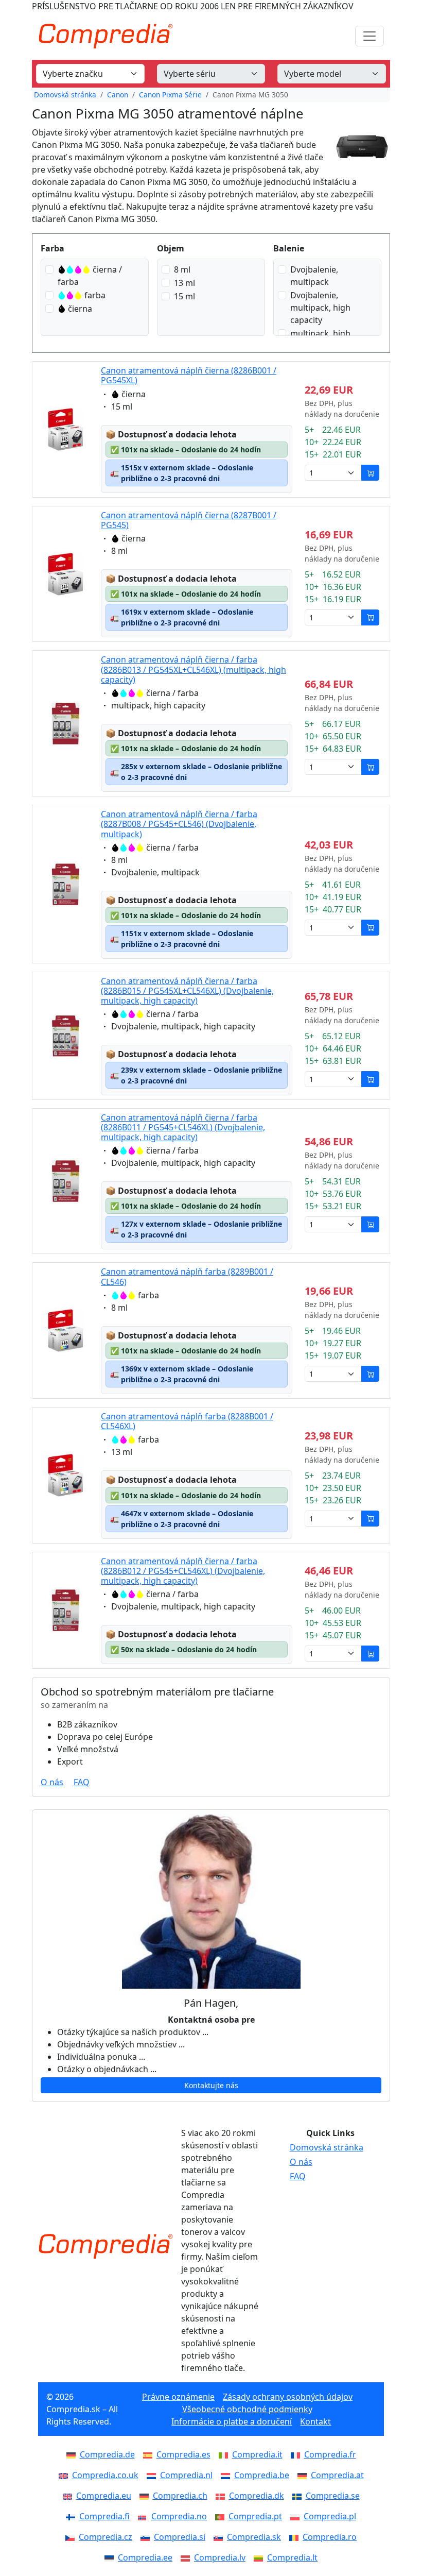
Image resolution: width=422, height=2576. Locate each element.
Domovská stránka (65, 95)
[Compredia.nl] (153, 2475)
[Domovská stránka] (105, 2246)
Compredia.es (183, 2454)
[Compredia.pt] (222, 2516)
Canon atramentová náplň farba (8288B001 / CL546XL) (187, 1421)
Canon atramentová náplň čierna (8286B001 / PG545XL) (189, 375)
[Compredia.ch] (146, 2496)
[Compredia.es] (150, 2454)
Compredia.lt (292, 2557)
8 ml (182, 269)
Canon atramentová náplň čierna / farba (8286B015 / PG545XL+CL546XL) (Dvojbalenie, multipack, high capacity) (187, 991)
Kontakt (315, 2421)
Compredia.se (333, 2496)
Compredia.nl (186, 2475)
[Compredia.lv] (187, 2557)
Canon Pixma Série (170, 95)
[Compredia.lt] (260, 2557)
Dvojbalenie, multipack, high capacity (320, 308)
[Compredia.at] (304, 2475)
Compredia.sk (254, 2537)
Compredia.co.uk (105, 2475)
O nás (52, 1782)
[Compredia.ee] (111, 2557)
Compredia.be (262, 2475)
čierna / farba (90, 276)
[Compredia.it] (225, 2454)
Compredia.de (107, 2454)
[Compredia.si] (147, 2537)
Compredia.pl (330, 2516)
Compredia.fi (104, 2516)
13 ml (184, 283)
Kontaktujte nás (211, 2085)
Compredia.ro (330, 2537)
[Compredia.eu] (69, 2496)
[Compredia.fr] (297, 2454)
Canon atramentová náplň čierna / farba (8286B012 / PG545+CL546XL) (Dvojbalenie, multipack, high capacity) (183, 1571)
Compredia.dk (257, 2496)
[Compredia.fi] (73, 2516)
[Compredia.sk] (220, 2537)
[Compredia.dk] (222, 2496)
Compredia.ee (145, 2557)
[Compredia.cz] (72, 2537)
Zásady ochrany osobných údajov (288, 2397)
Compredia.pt (255, 2516)
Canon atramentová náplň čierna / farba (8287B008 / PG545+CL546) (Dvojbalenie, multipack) (179, 824)
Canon (118, 95)
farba (95, 295)
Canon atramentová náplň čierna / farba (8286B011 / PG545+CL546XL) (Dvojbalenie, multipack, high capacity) (183, 1127)
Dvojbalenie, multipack (314, 276)
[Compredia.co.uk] (65, 2475)
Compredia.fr (330, 2454)
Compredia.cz (105, 2537)
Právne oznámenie (178, 2397)
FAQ (82, 1782)
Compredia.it (257, 2454)
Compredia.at (337, 2475)
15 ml (184, 296)
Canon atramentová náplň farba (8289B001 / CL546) (187, 1276)
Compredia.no (179, 2516)
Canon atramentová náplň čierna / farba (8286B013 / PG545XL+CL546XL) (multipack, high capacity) (194, 669)
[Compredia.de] (73, 2454)
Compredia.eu (104, 2496)
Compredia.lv (220, 2557)
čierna (80, 309)
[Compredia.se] (299, 2496)
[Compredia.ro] (296, 2537)
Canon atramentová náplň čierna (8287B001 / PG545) (189, 520)
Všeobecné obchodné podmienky (247, 2409)
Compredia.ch (180, 2496)
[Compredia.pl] (297, 2516)
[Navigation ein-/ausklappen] (370, 36)
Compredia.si (180, 2537)
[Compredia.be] (227, 2475)
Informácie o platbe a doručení (232, 2421)
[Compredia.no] (145, 2516)
